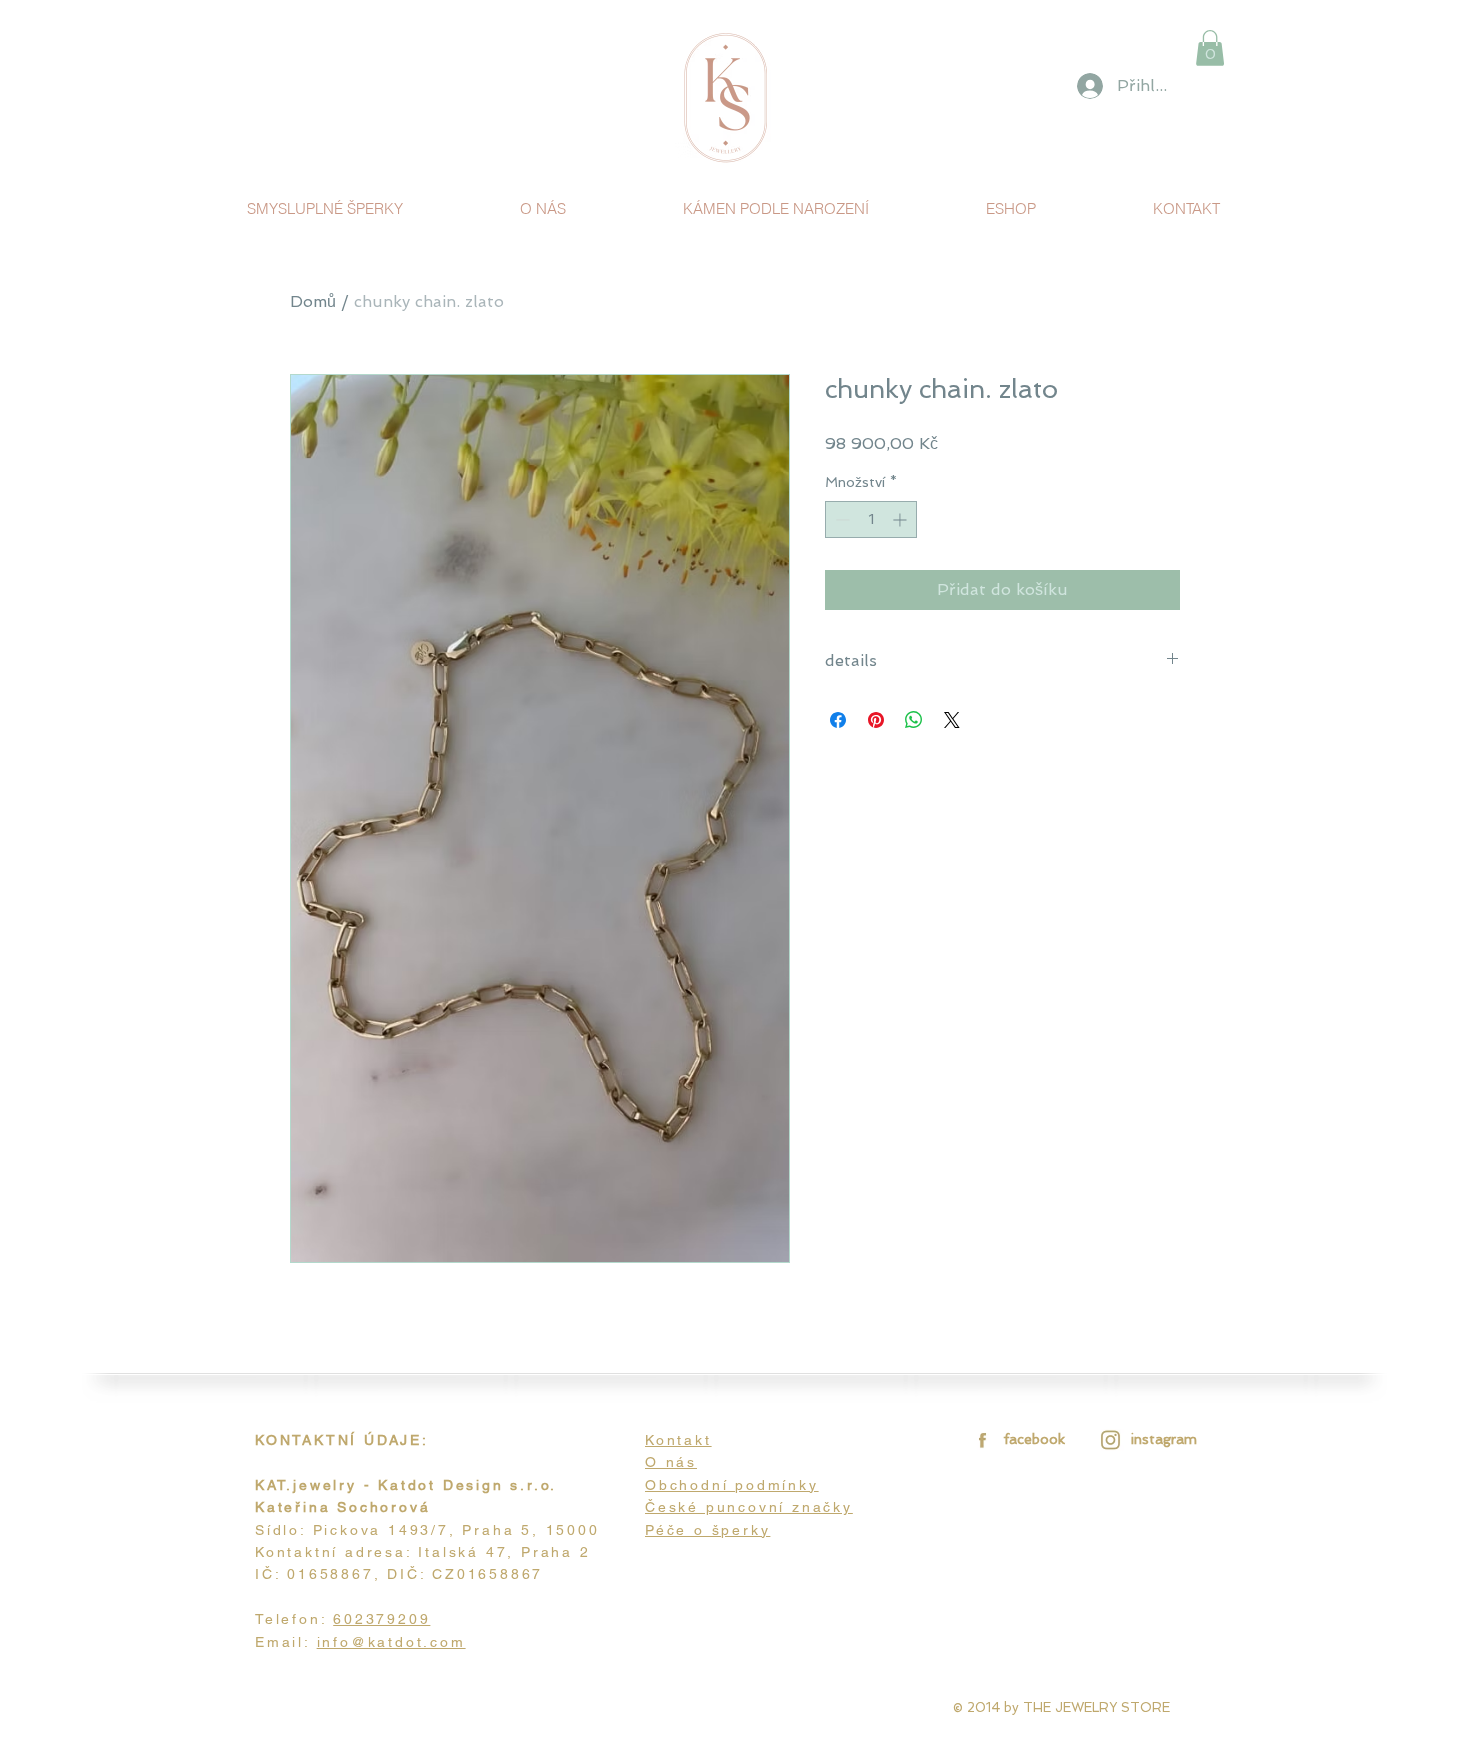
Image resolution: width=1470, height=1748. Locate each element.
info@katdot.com (391, 1642)
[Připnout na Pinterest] (876, 720)
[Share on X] (952, 720)
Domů (313, 301)
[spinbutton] (871, 519)
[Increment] (901, 519)
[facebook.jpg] (979, 1439)
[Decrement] (840, 519)
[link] (1210, 48)
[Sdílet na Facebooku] (838, 720)
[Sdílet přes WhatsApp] (914, 720)
